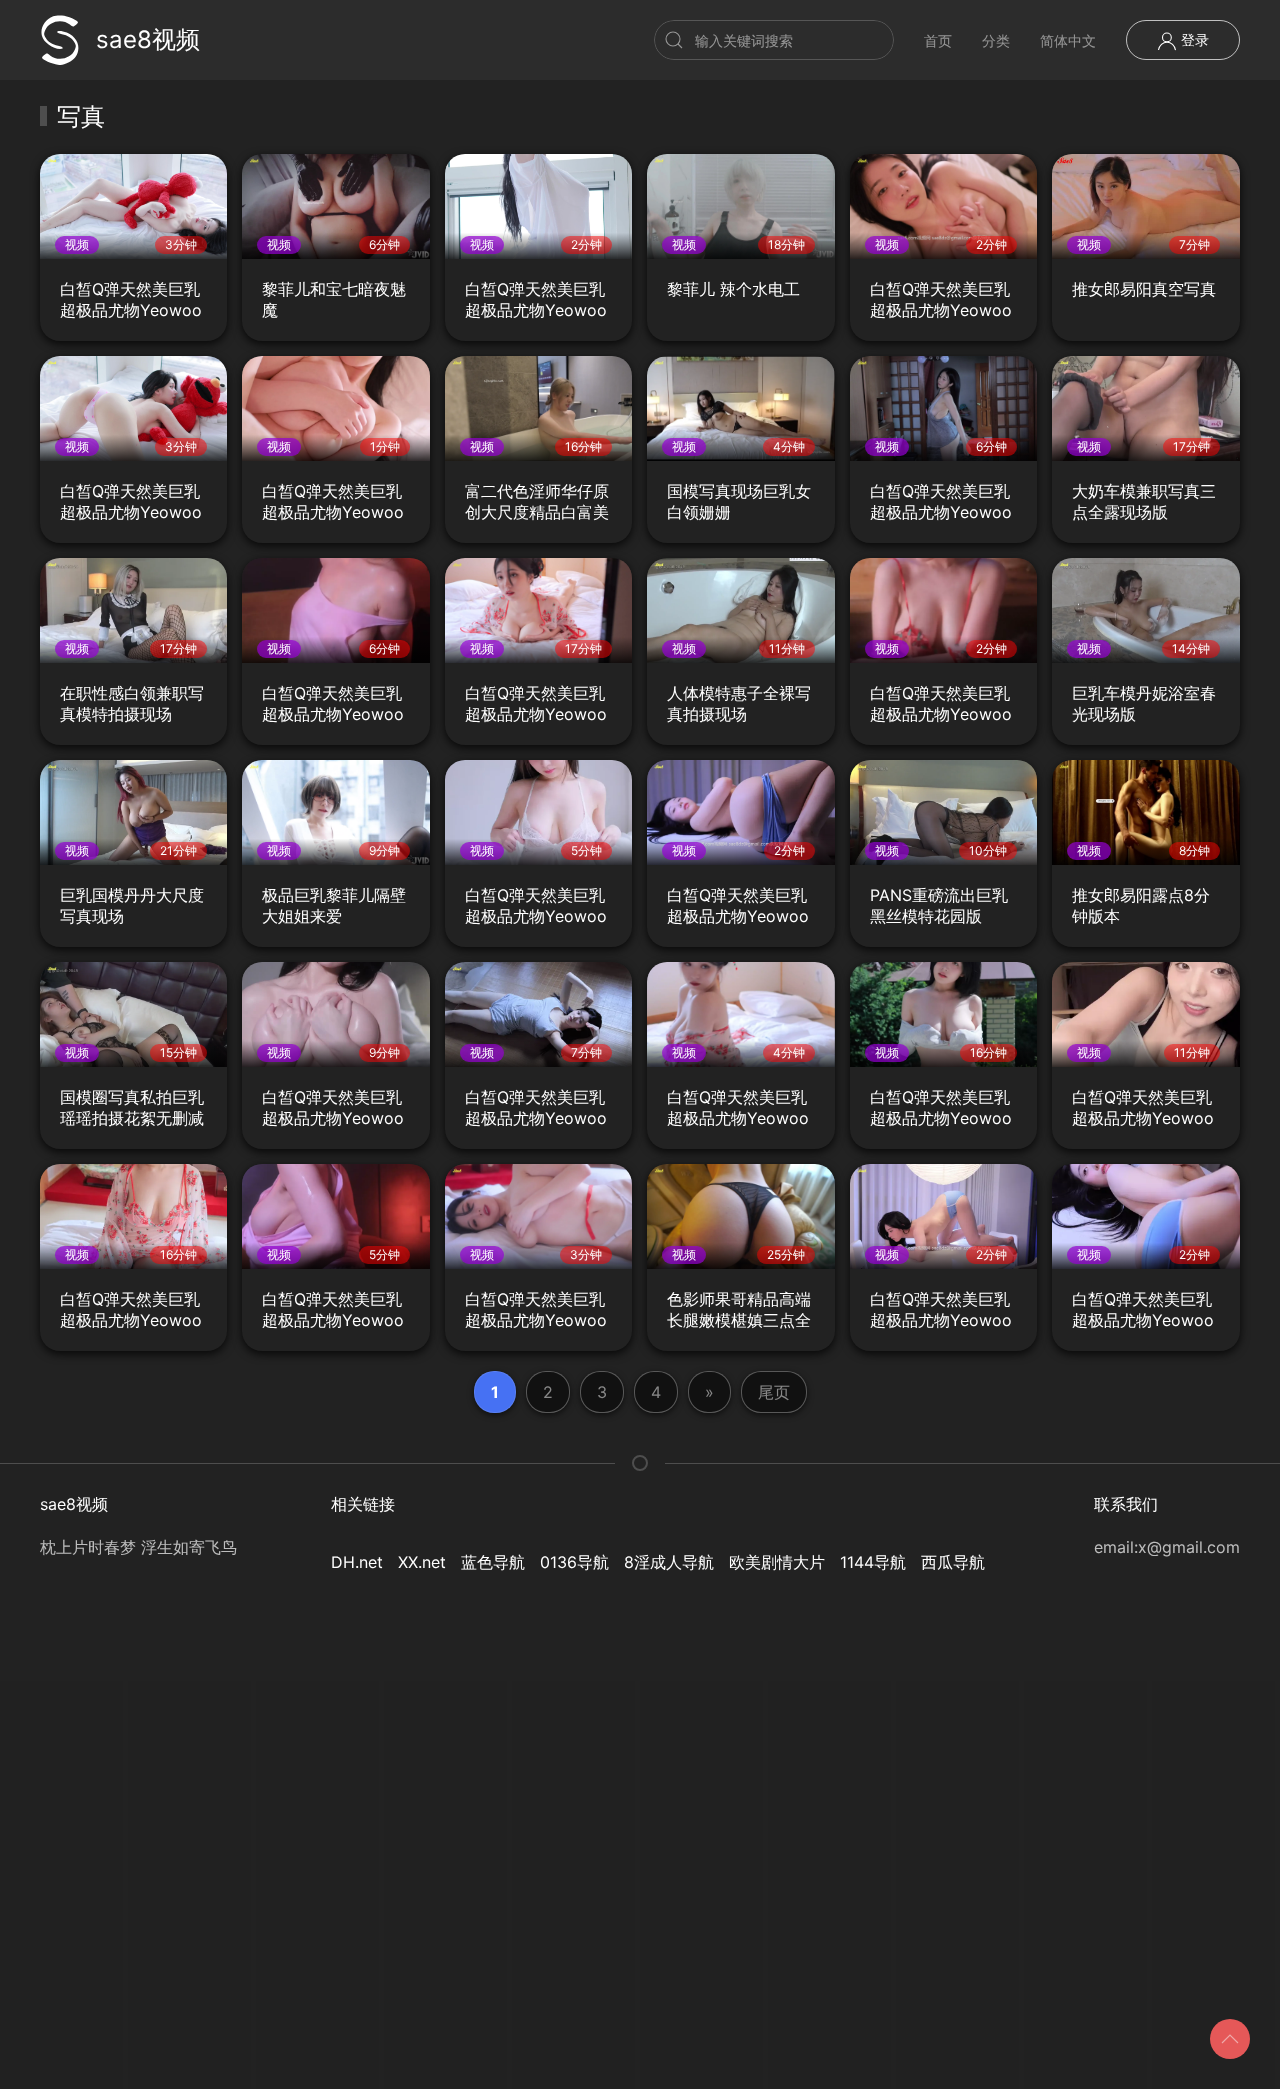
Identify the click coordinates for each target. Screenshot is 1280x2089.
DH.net (357, 1562)
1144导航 (873, 1562)
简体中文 (1068, 40)
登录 (1193, 39)
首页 (938, 40)
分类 (996, 40)
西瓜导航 (953, 1562)
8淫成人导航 (669, 1562)
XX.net (422, 1562)
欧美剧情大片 (777, 1562)
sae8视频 (148, 39)
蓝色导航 (493, 1562)
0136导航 (574, 1562)
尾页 (774, 1392)
